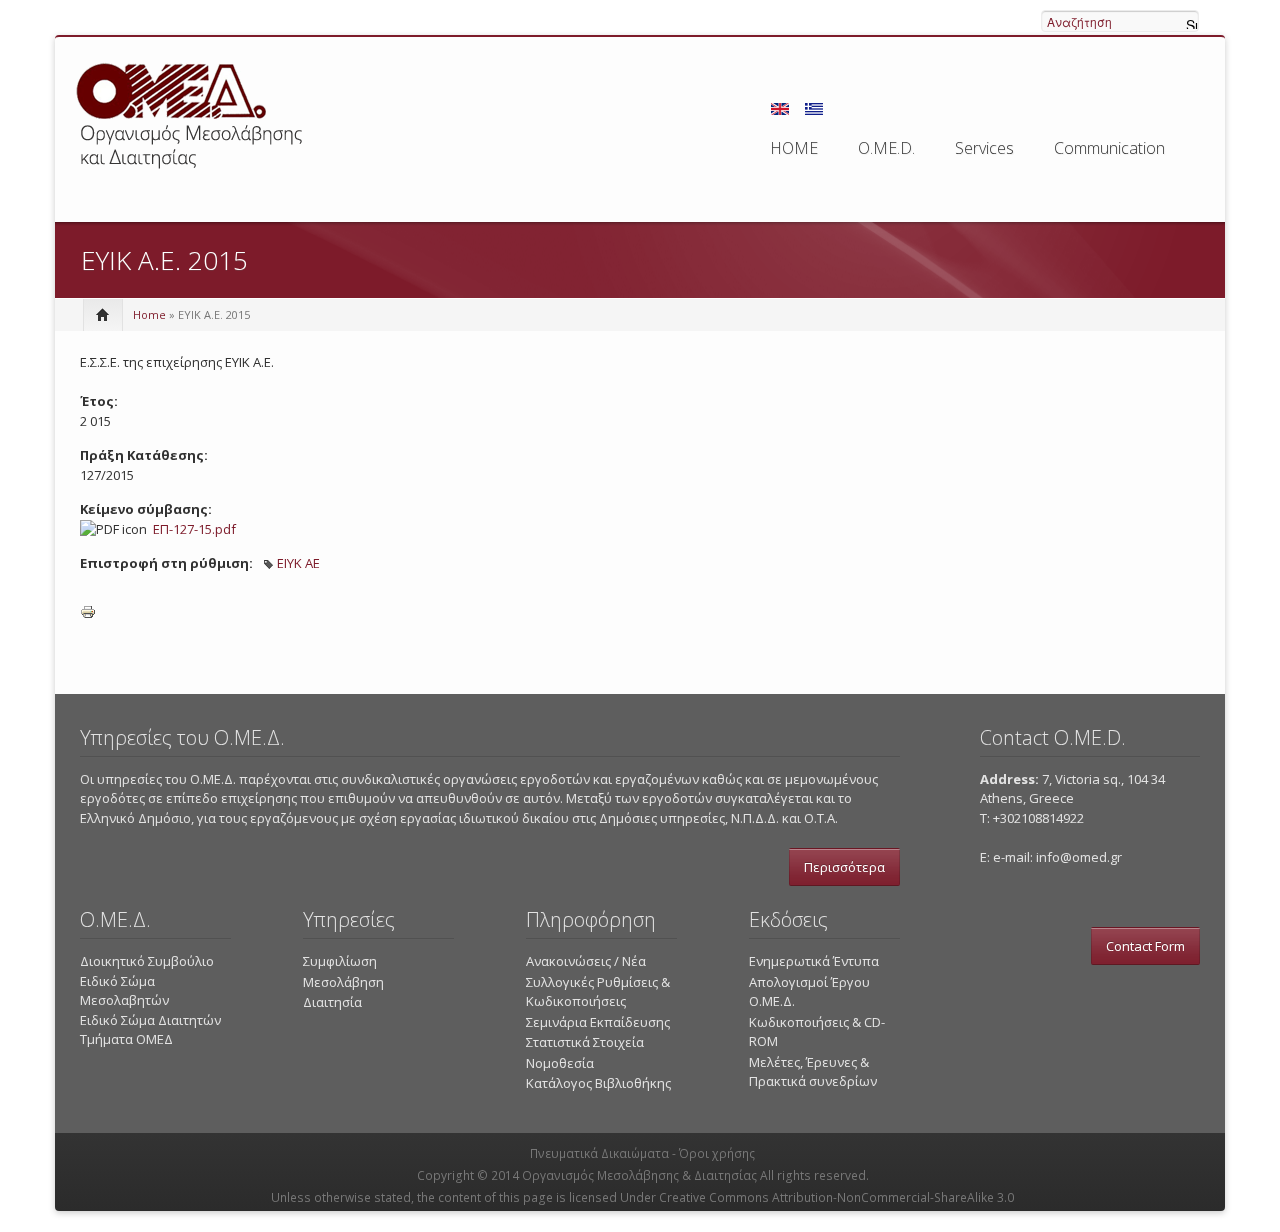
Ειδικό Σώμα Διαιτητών (150, 1020)
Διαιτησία (332, 1002)
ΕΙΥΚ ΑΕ (298, 563)
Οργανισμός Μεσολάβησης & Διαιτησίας (639, 1175)
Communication (1109, 148)
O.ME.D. (886, 148)
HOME (794, 148)
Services (984, 148)
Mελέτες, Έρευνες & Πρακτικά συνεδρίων (813, 1072)
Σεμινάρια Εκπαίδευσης (598, 1022)
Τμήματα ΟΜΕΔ (126, 1039)
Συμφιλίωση (340, 961)
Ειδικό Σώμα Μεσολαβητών (124, 991)
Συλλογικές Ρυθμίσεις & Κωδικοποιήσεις (598, 992)
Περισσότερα (844, 867)
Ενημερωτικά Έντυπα (814, 961)
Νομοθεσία (560, 1063)
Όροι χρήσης (717, 1153)
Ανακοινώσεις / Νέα (586, 961)
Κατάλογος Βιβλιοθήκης (598, 1083)
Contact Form (1145, 946)
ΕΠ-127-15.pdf (194, 529)
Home (149, 314)
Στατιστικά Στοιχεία (585, 1042)
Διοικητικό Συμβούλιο (147, 961)
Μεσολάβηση (343, 982)
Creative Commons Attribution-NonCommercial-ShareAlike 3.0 (836, 1197)
